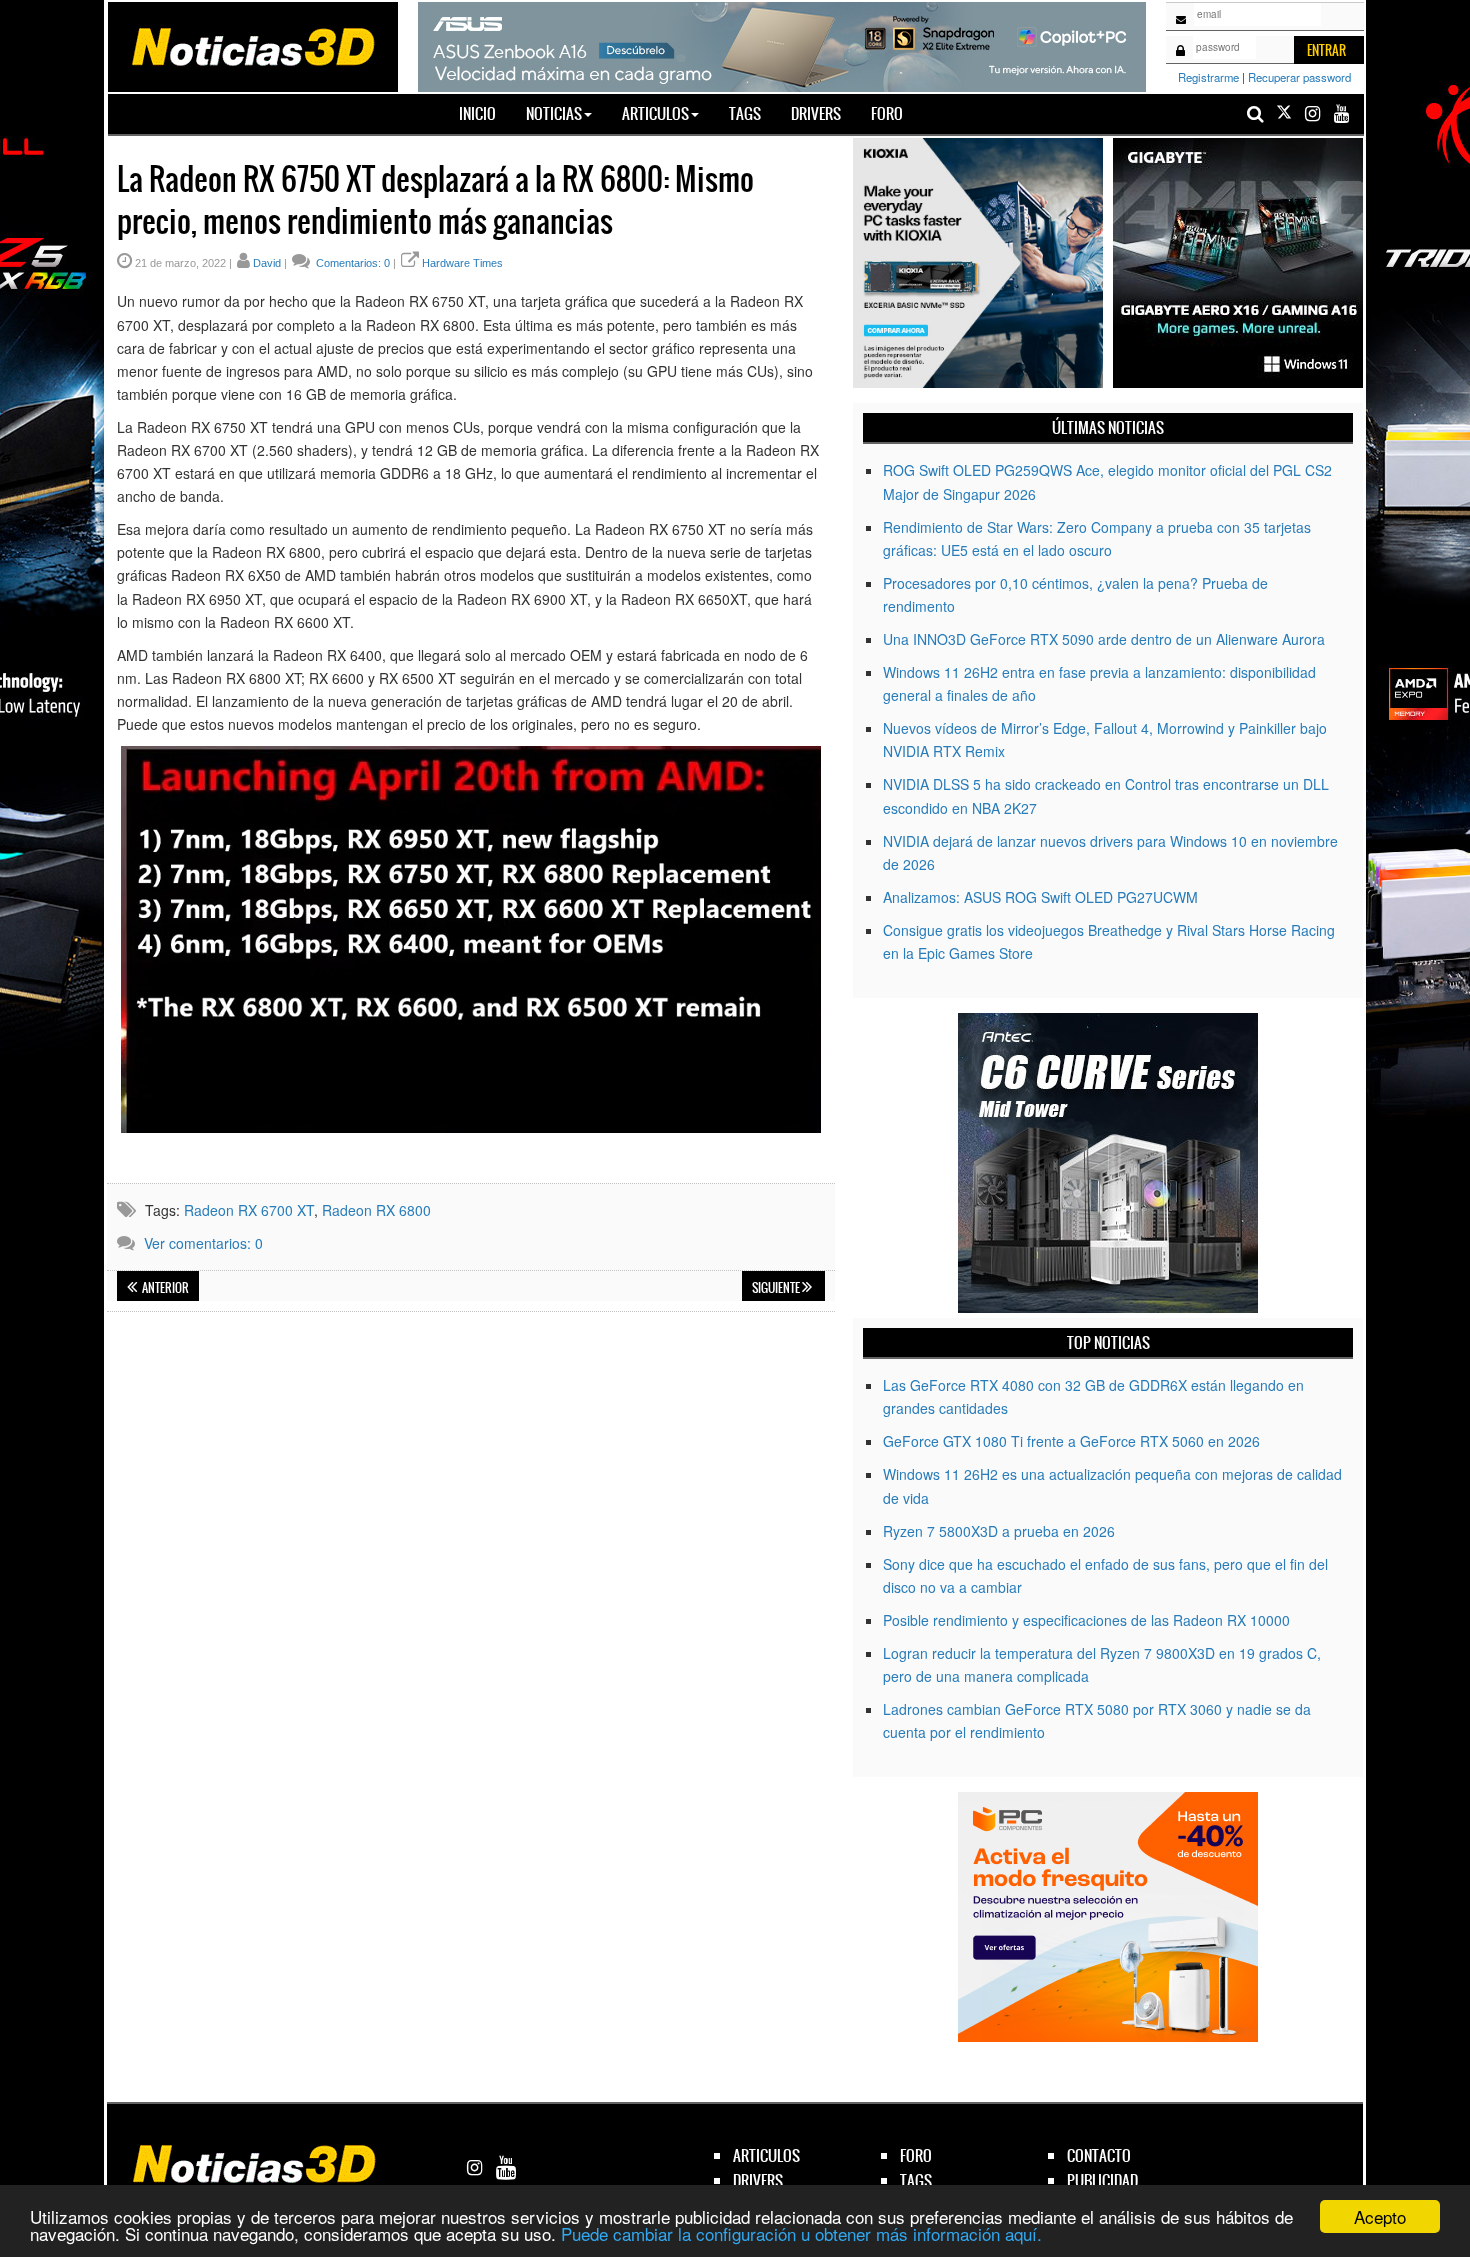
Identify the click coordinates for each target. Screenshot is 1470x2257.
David (267, 263)
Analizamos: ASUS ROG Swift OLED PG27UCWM (1040, 897)
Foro (887, 113)
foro (916, 2155)
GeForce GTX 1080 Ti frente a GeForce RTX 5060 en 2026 (1071, 1441)
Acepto (1380, 2216)
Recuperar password (1299, 77)
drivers (758, 2180)
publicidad (1102, 2180)
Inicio (485, 113)
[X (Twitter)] (1284, 113)
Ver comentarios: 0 (203, 1243)
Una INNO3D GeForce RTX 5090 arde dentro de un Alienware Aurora (1104, 639)
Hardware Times (462, 263)
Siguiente (777, 1288)
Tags (745, 113)
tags (916, 2180)
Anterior (164, 1288)
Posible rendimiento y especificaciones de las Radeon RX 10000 (1086, 1620)
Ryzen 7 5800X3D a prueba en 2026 (999, 1531)
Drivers (816, 113)
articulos (766, 2155)
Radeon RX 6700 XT (249, 1210)
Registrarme (1208, 77)
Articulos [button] (655, 113)
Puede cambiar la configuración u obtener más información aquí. (801, 2233)
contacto (1099, 2155)
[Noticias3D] (252, 45)
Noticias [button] (554, 113)
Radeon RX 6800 (376, 1210)
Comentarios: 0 (351, 263)
